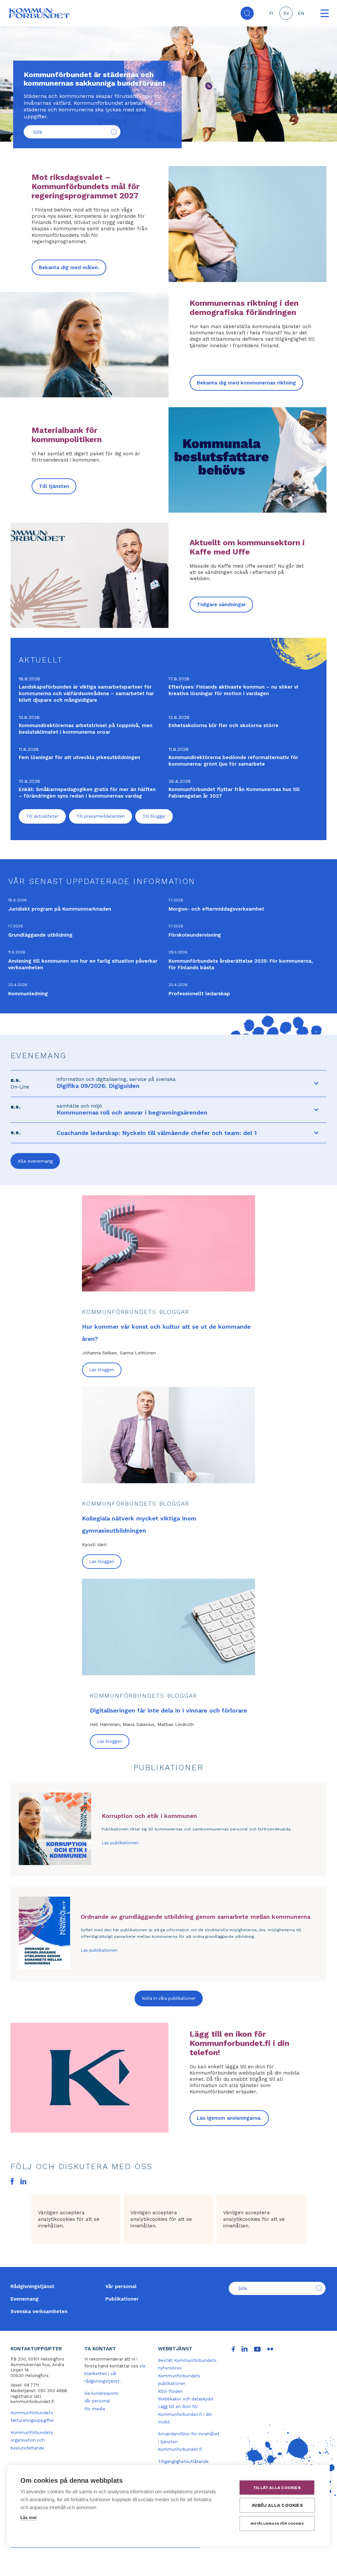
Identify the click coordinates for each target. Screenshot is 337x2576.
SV (286, 13)
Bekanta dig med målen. (69, 268)
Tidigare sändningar (221, 605)
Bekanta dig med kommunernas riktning (246, 383)
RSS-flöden (170, 2391)
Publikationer (122, 2299)
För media (95, 2409)
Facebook (12, 2181)
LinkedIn (23, 2181)
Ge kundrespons (101, 2393)
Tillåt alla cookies (277, 2488)
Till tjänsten (54, 486)
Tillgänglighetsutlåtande (183, 2462)
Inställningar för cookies (277, 2523)
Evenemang (25, 2299)
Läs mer (29, 2518)
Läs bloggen (102, 1370)
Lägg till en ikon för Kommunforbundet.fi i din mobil (185, 2414)
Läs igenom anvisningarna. (229, 2118)
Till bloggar (154, 816)
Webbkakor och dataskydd (185, 2399)
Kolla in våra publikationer (169, 1998)
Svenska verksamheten (39, 2311)
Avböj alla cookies (277, 2505)
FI (271, 13)
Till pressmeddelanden (101, 816)
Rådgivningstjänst (32, 2286)
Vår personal (121, 2286)
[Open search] (247, 13)
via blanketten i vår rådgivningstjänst (115, 2374)
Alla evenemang (35, 1161)
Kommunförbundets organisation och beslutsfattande (32, 2440)
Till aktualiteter (42, 816)
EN (301, 13)
